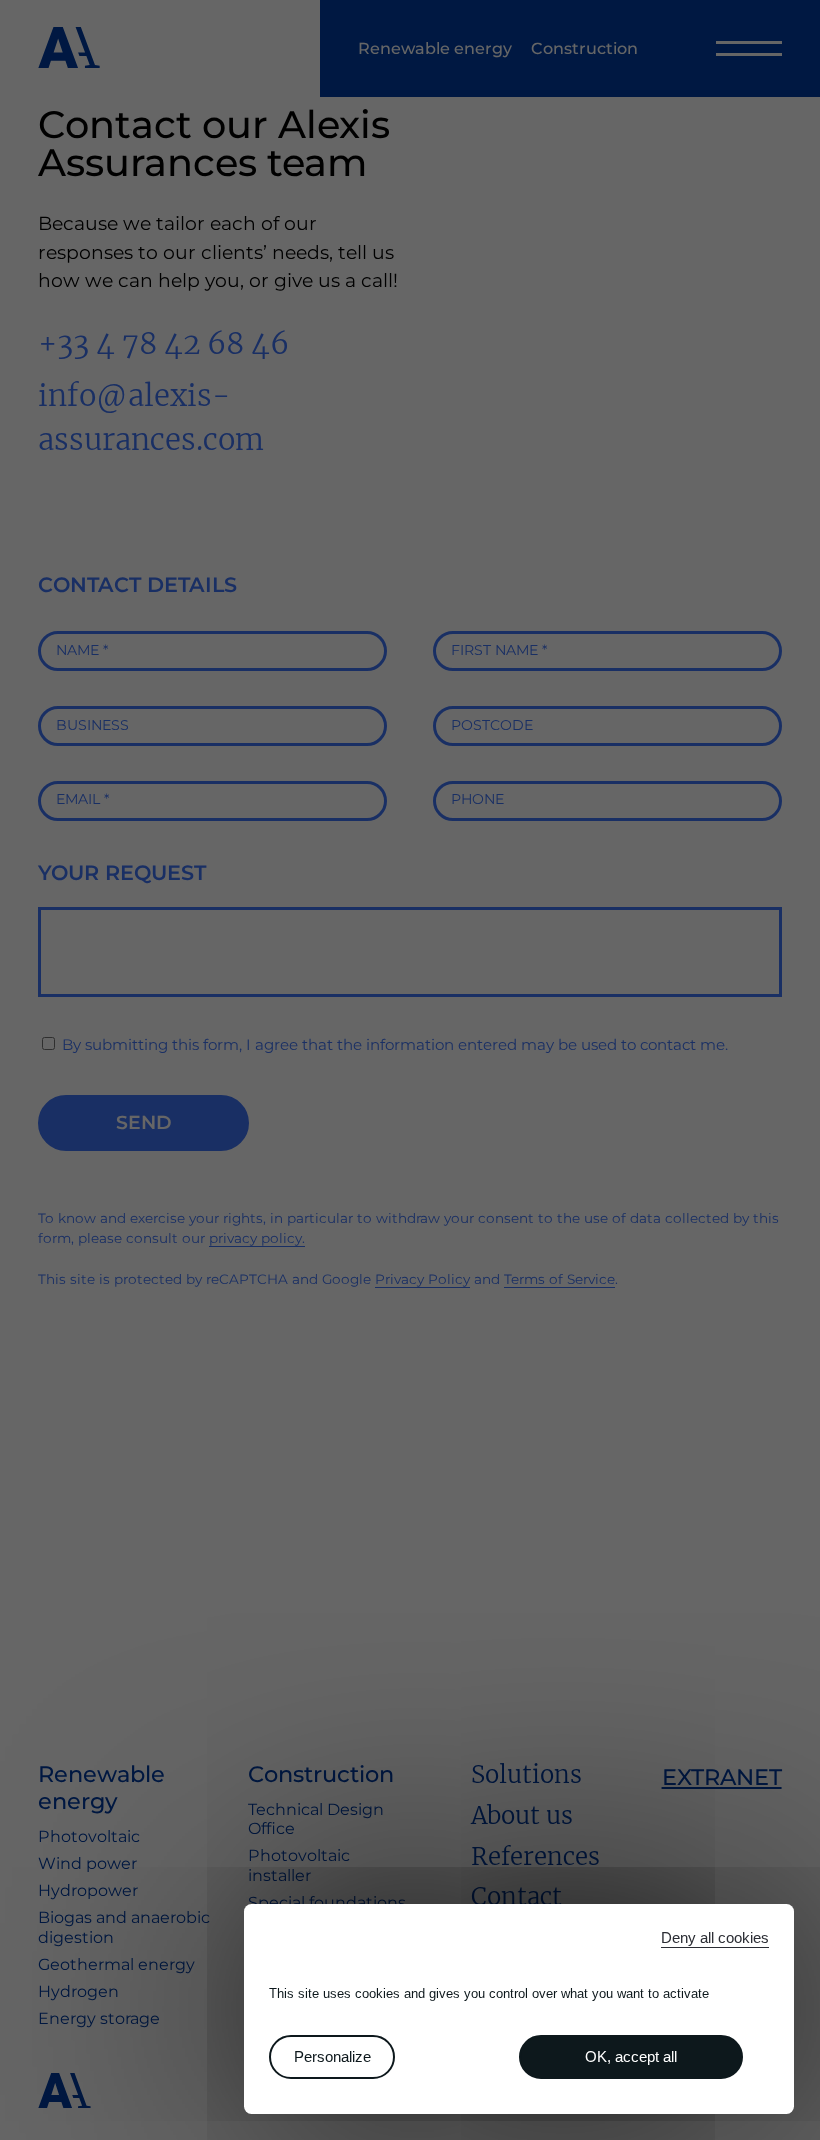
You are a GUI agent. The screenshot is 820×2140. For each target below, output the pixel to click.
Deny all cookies (715, 1937)
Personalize (332, 2056)
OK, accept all (631, 2056)
